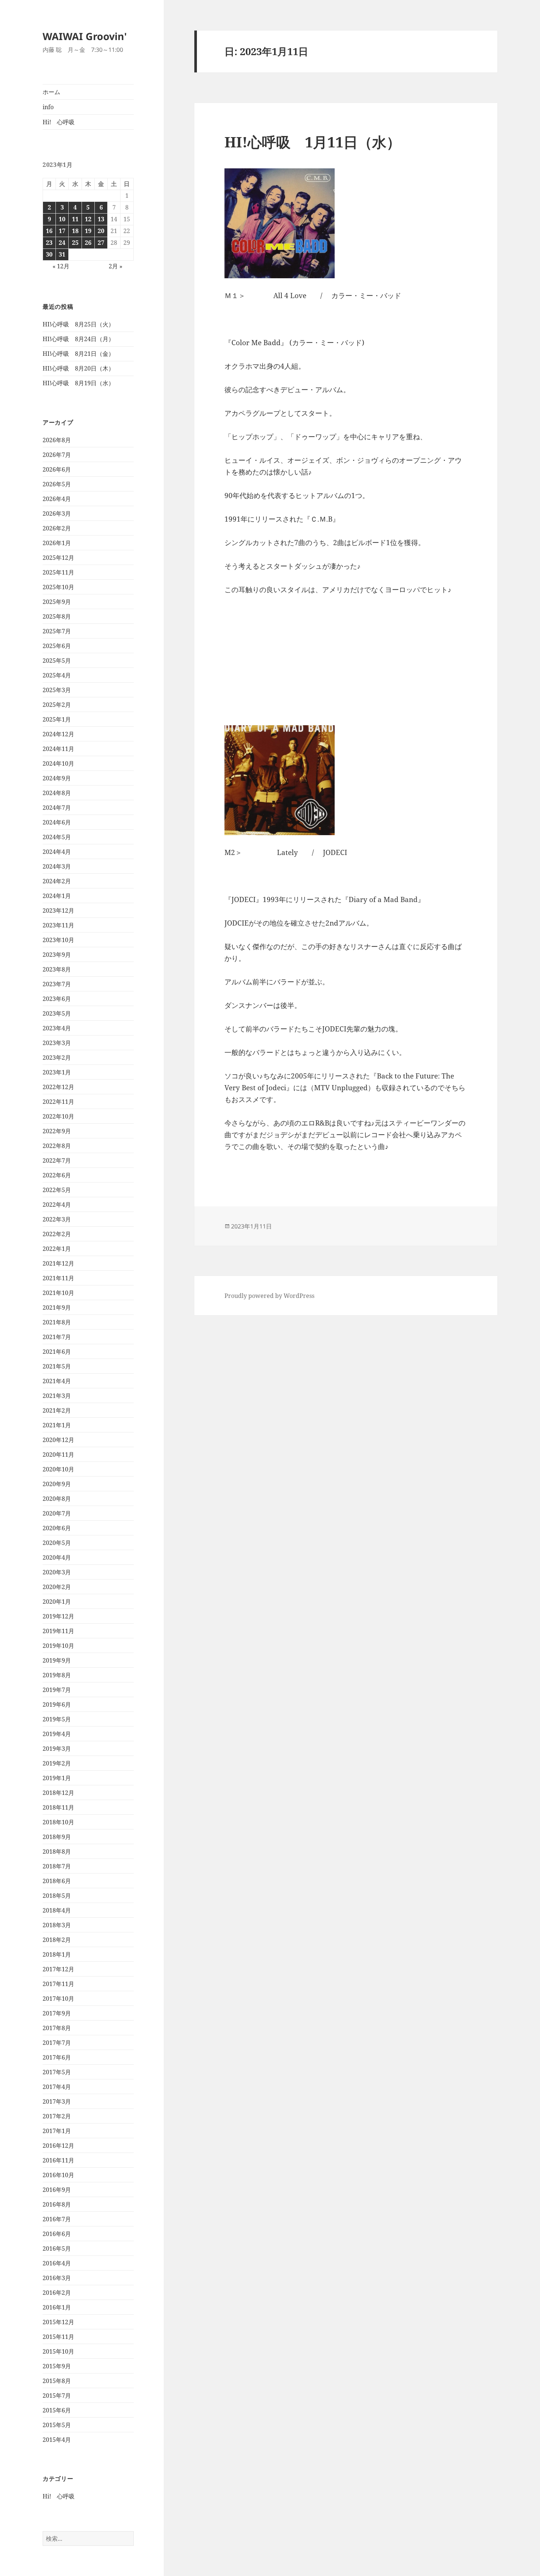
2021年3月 (57, 1396)
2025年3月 (57, 690)
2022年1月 (57, 1249)
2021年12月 (58, 1263)
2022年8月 (57, 1146)
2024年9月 (57, 778)
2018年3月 (57, 1925)
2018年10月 (58, 1822)
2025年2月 (57, 705)
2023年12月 (58, 910)
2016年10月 (58, 2175)
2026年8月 (57, 440)
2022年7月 (57, 1160)
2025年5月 (57, 661)
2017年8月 (57, 2028)
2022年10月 (58, 1116)
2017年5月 (57, 2072)
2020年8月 (57, 1499)
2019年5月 (57, 1719)
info (48, 107)
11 (75, 219)
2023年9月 (57, 955)
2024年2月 (57, 881)
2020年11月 (58, 1455)
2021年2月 (57, 1410)
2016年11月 (58, 2160)
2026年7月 (57, 455)
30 (49, 254)
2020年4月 (57, 1557)
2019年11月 (58, 1631)
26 (88, 243)
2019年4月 (57, 1734)
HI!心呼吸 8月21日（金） (78, 354)
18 (75, 231)
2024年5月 (57, 837)
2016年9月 (57, 2190)
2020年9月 (57, 1484)
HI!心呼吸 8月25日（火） (78, 324)
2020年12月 (58, 1440)
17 (62, 231)
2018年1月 (57, 1954)
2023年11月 (58, 925)
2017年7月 (57, 2043)
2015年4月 (57, 2440)
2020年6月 (57, 1528)
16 (49, 231)
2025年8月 (57, 616)
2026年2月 (57, 528)
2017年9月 (57, 2013)
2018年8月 (57, 1851)
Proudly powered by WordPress (269, 1296)
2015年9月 (57, 2366)
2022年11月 (58, 1102)
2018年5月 (57, 1896)
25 (75, 243)
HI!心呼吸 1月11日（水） (313, 142)
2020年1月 (57, 1602)
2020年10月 (58, 1469)
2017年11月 (58, 1984)
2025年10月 (58, 587)
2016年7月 (57, 2219)
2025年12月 (58, 558)
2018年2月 (57, 1940)
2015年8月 (57, 2381)
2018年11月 (58, 1807)
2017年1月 (57, 2131)
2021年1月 (57, 1425)
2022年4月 (57, 1205)
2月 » (116, 266)
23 (49, 243)
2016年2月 (57, 2293)
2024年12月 (58, 734)
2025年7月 (57, 631)
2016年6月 (57, 2234)
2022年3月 (57, 1219)
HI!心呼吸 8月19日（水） (78, 383)
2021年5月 (57, 1366)
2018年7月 (57, 1866)
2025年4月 (57, 675)
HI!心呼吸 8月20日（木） (78, 368)
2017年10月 (58, 1999)
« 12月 (61, 266)
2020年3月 (57, 1572)
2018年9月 (57, 1837)
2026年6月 (57, 469)
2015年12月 (58, 2322)
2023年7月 (57, 984)
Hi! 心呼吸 (59, 122)
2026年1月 (57, 543)
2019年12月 (58, 1616)
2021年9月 (57, 1307)
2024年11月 (58, 749)
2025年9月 (57, 602)
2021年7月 (57, 1337)
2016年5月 (57, 2248)
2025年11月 (58, 572)
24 (62, 243)
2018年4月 (57, 1910)
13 (101, 219)
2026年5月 (57, 484)
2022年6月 (57, 1175)
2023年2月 (57, 1058)
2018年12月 (58, 1793)
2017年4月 (57, 2087)
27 (101, 243)
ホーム (51, 92)
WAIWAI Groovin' (85, 36)
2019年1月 (57, 1778)
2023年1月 (57, 1072)
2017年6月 (57, 2057)
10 (62, 219)
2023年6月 (57, 999)
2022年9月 (57, 1131)
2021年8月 (57, 1322)
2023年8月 (57, 969)
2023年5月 (57, 1013)
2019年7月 (57, 1690)
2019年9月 (57, 1660)
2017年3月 (57, 2101)
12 (88, 219)
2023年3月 (57, 1043)
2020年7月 (57, 1513)
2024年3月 (57, 866)
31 (62, 254)
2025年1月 (57, 719)
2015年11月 (58, 2337)
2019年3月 (57, 1749)
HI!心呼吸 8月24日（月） (78, 339)
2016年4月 (57, 2263)
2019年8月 (57, 1675)
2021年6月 (57, 1352)
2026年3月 (57, 514)
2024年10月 (58, 763)
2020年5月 (57, 1543)
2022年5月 (57, 1190)
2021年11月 (58, 1278)
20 (101, 231)
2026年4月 (57, 499)
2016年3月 (57, 2278)
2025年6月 (57, 646)
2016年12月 (58, 2146)
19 (88, 231)
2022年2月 (57, 1234)
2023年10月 (58, 940)
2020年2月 (57, 1587)
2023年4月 (57, 1028)
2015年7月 (57, 2396)
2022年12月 (58, 1087)
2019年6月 (57, 1704)
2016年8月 (57, 2204)
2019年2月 (57, 1763)
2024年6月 (57, 822)
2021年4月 (57, 1381)
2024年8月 (57, 793)
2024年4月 (57, 852)
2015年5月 (57, 2425)
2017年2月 (57, 2116)
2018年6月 (57, 1881)
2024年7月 (57, 808)
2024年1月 (57, 896)
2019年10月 (58, 1646)
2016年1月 (57, 2307)
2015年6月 (57, 2410)
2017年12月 (58, 1969)
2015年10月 (58, 2351)
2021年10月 (58, 1293)
